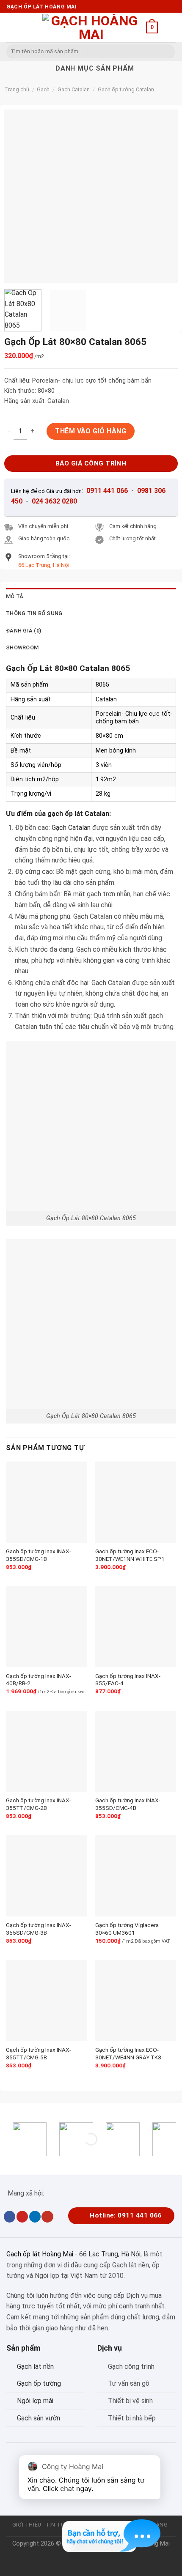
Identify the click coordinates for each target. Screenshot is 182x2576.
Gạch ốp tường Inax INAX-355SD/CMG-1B (39, 1555)
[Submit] (167, 52)
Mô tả (15, 596)
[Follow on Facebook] (10, 2217)
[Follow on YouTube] (47, 2217)
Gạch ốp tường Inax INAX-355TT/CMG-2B (39, 1804)
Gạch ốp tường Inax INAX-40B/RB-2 (39, 1680)
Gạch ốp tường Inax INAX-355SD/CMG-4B (128, 1804)
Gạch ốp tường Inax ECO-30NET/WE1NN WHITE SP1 (130, 1555)
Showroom (22, 647)
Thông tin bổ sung (34, 613)
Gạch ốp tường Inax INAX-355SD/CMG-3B (39, 1929)
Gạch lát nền (35, 2367)
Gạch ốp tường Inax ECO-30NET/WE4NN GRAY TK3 (128, 2053)
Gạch (43, 89)
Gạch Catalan (74, 89)
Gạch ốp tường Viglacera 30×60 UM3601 (127, 1929)
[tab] (91, 597)
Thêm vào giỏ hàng (91, 431)
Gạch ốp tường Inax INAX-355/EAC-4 (128, 1680)
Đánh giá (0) (23, 631)
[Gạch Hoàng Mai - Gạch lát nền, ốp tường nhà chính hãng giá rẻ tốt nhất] (91, 27)
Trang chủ (17, 89)
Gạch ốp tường (39, 2383)
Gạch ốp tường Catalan (126, 89)
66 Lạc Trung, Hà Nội (110, 2254)
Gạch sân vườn (39, 2418)
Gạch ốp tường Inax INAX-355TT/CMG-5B (39, 2053)
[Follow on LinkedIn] (35, 2217)
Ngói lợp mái (35, 2401)
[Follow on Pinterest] (22, 2217)
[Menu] (11, 27)
